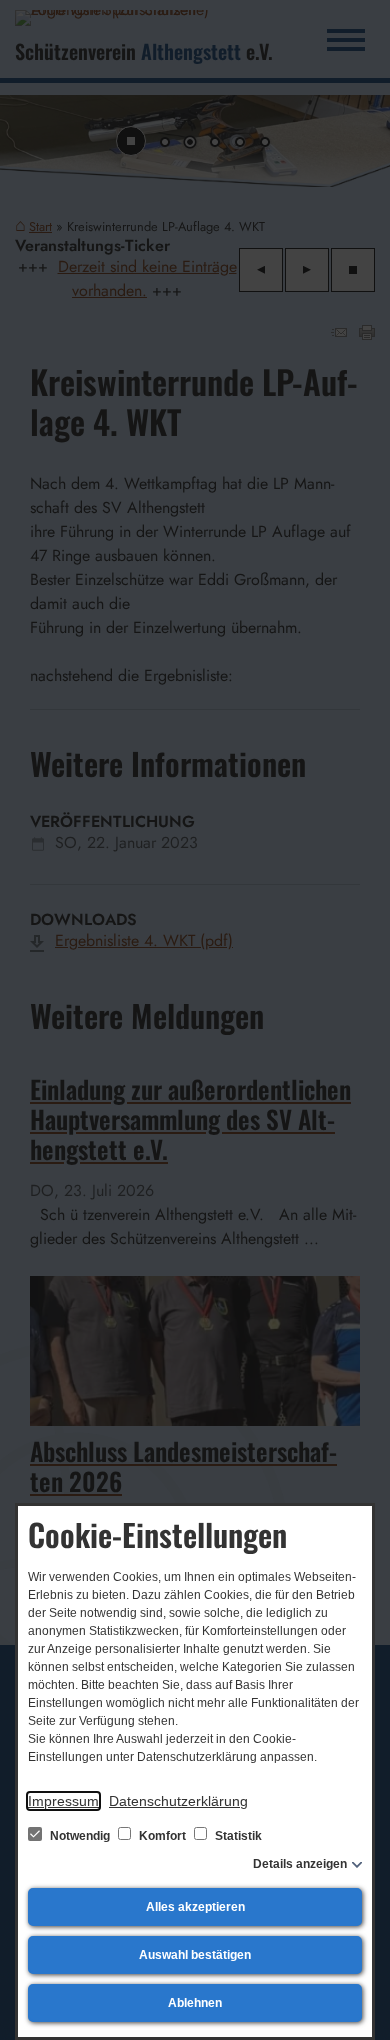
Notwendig (80, 1836)
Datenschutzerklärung (178, 1801)
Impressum (63, 1801)
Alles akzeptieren (195, 1907)
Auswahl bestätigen (195, 1955)
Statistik (237, 1836)
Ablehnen (195, 2003)
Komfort (162, 1836)
